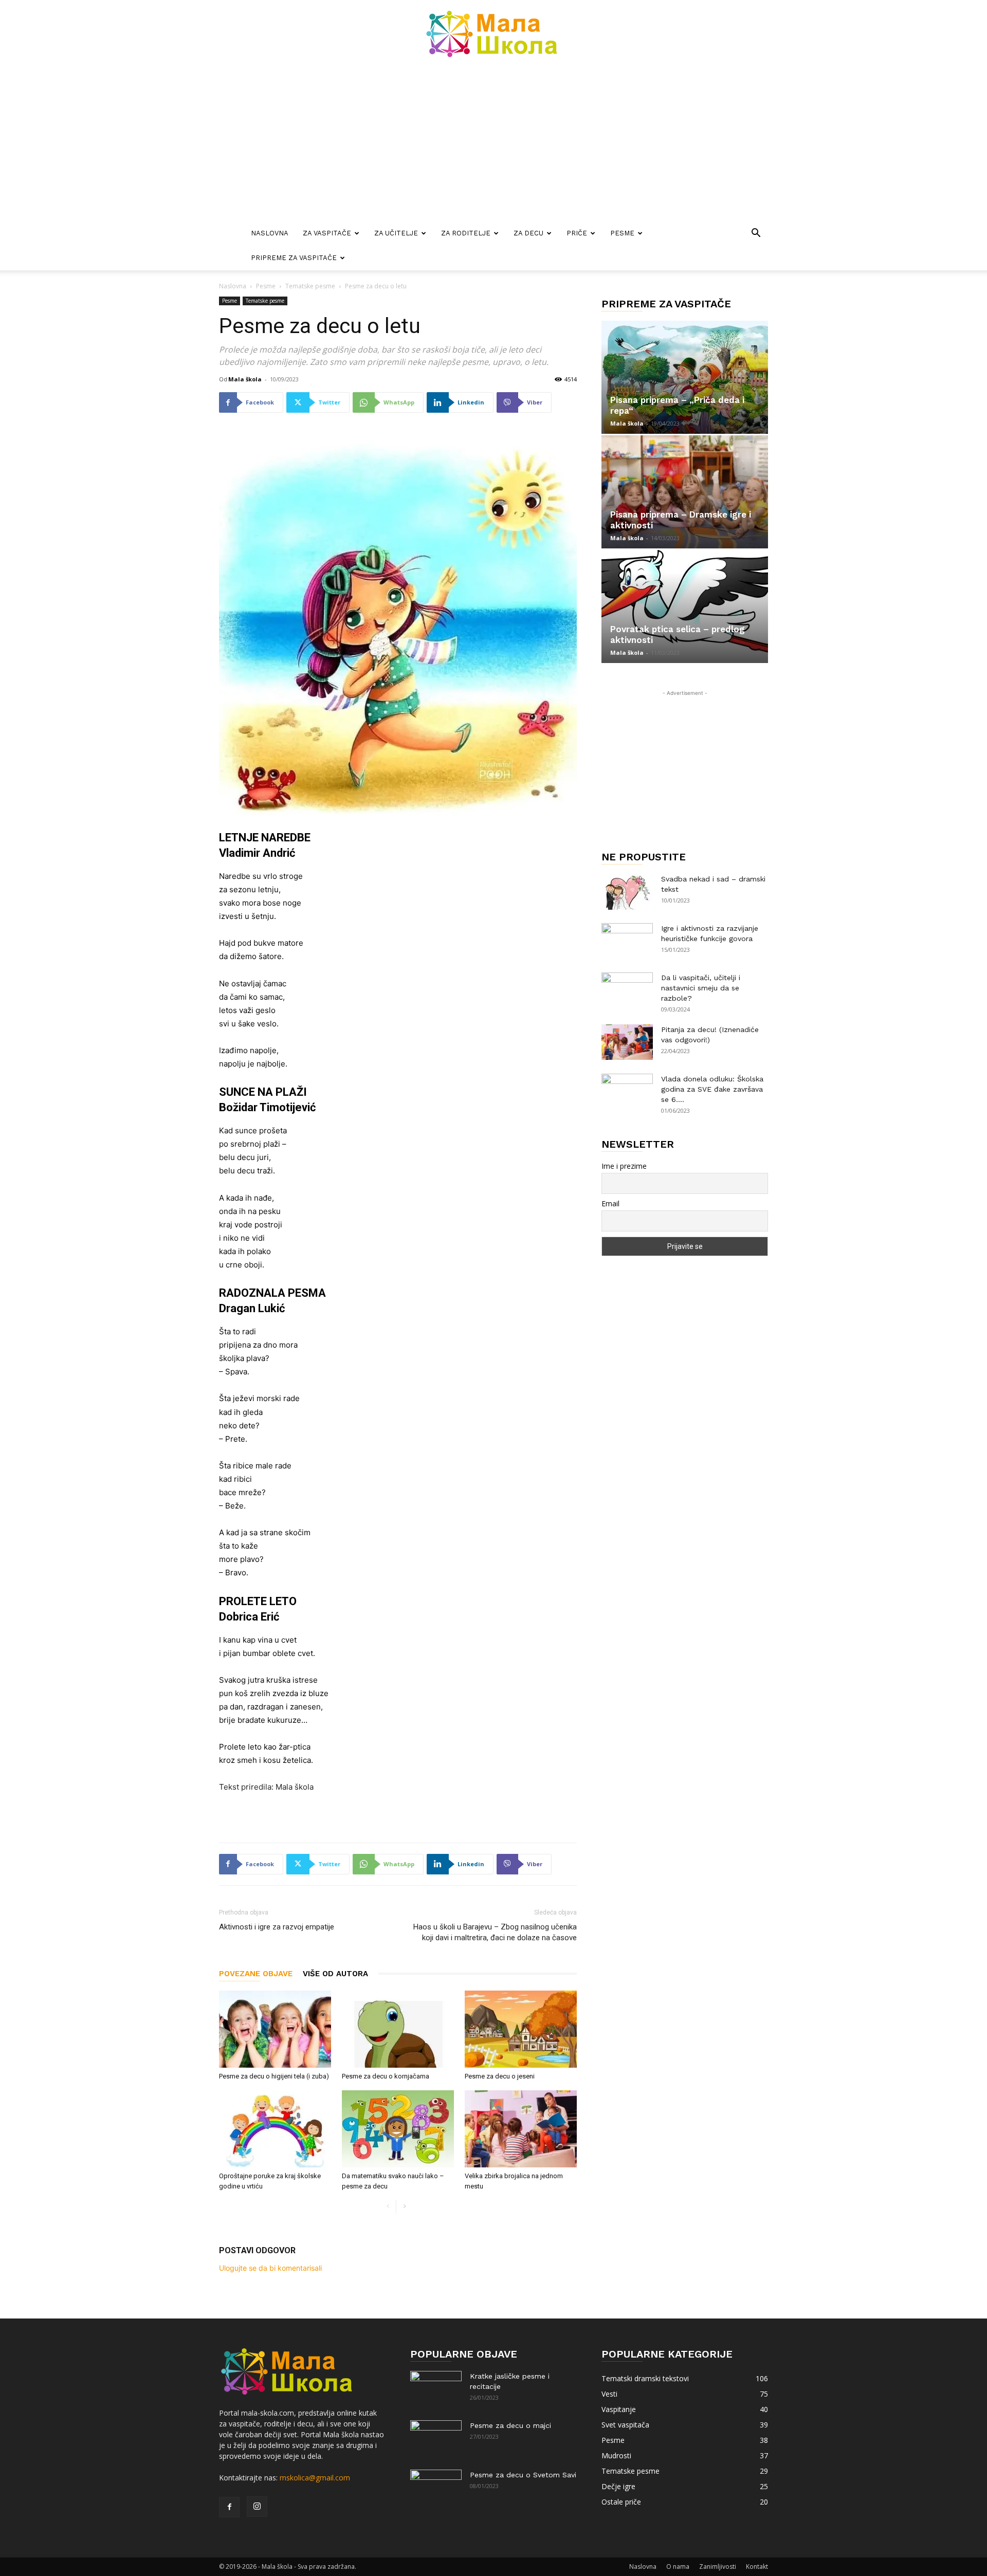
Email (610, 1203)
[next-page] (404, 2207)
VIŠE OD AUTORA (335, 1974)
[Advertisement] (493, 144)
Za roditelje (466, 233)
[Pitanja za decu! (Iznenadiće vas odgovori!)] (627, 1042)
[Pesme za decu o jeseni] (521, 2029)
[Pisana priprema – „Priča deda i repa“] (685, 377)
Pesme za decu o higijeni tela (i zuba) (274, 2076)
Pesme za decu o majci (510, 2425)
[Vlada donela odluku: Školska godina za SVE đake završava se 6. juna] (627, 1092)
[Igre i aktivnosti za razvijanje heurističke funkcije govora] (627, 941)
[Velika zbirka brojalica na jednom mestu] (521, 2129)
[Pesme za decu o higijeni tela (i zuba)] (275, 2029)
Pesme (622, 233)
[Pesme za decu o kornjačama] (398, 2029)
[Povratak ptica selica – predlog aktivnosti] (685, 606)
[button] (756, 234)
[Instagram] (257, 2507)
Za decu (528, 233)
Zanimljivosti (718, 2566)
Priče (577, 233)
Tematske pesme (310, 286)
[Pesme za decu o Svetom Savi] (436, 2488)
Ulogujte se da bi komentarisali (270, 2268)
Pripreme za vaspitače (294, 258)
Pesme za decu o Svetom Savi (523, 2475)
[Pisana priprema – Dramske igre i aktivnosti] (685, 492)
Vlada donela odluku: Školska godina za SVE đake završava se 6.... (712, 1089)
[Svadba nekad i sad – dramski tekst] (627, 892)
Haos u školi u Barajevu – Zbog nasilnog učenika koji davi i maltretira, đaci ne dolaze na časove (495, 1932)
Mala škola (245, 379)
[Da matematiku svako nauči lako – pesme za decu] (398, 2129)
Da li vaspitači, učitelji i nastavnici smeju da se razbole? (701, 988)
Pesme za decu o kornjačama (386, 2076)
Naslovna (270, 233)
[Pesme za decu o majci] (436, 2438)
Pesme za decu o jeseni (500, 2076)
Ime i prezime (624, 1166)
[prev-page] (388, 2207)
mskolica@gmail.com (315, 2478)
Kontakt (757, 2566)
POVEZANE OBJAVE (256, 1974)
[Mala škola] (493, 34)
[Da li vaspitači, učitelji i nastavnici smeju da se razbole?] (627, 990)
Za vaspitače (327, 233)
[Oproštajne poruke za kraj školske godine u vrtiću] (275, 2129)
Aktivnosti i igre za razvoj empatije (277, 1927)
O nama (678, 2566)
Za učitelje (396, 233)
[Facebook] (229, 2507)
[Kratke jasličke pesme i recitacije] (436, 2389)
